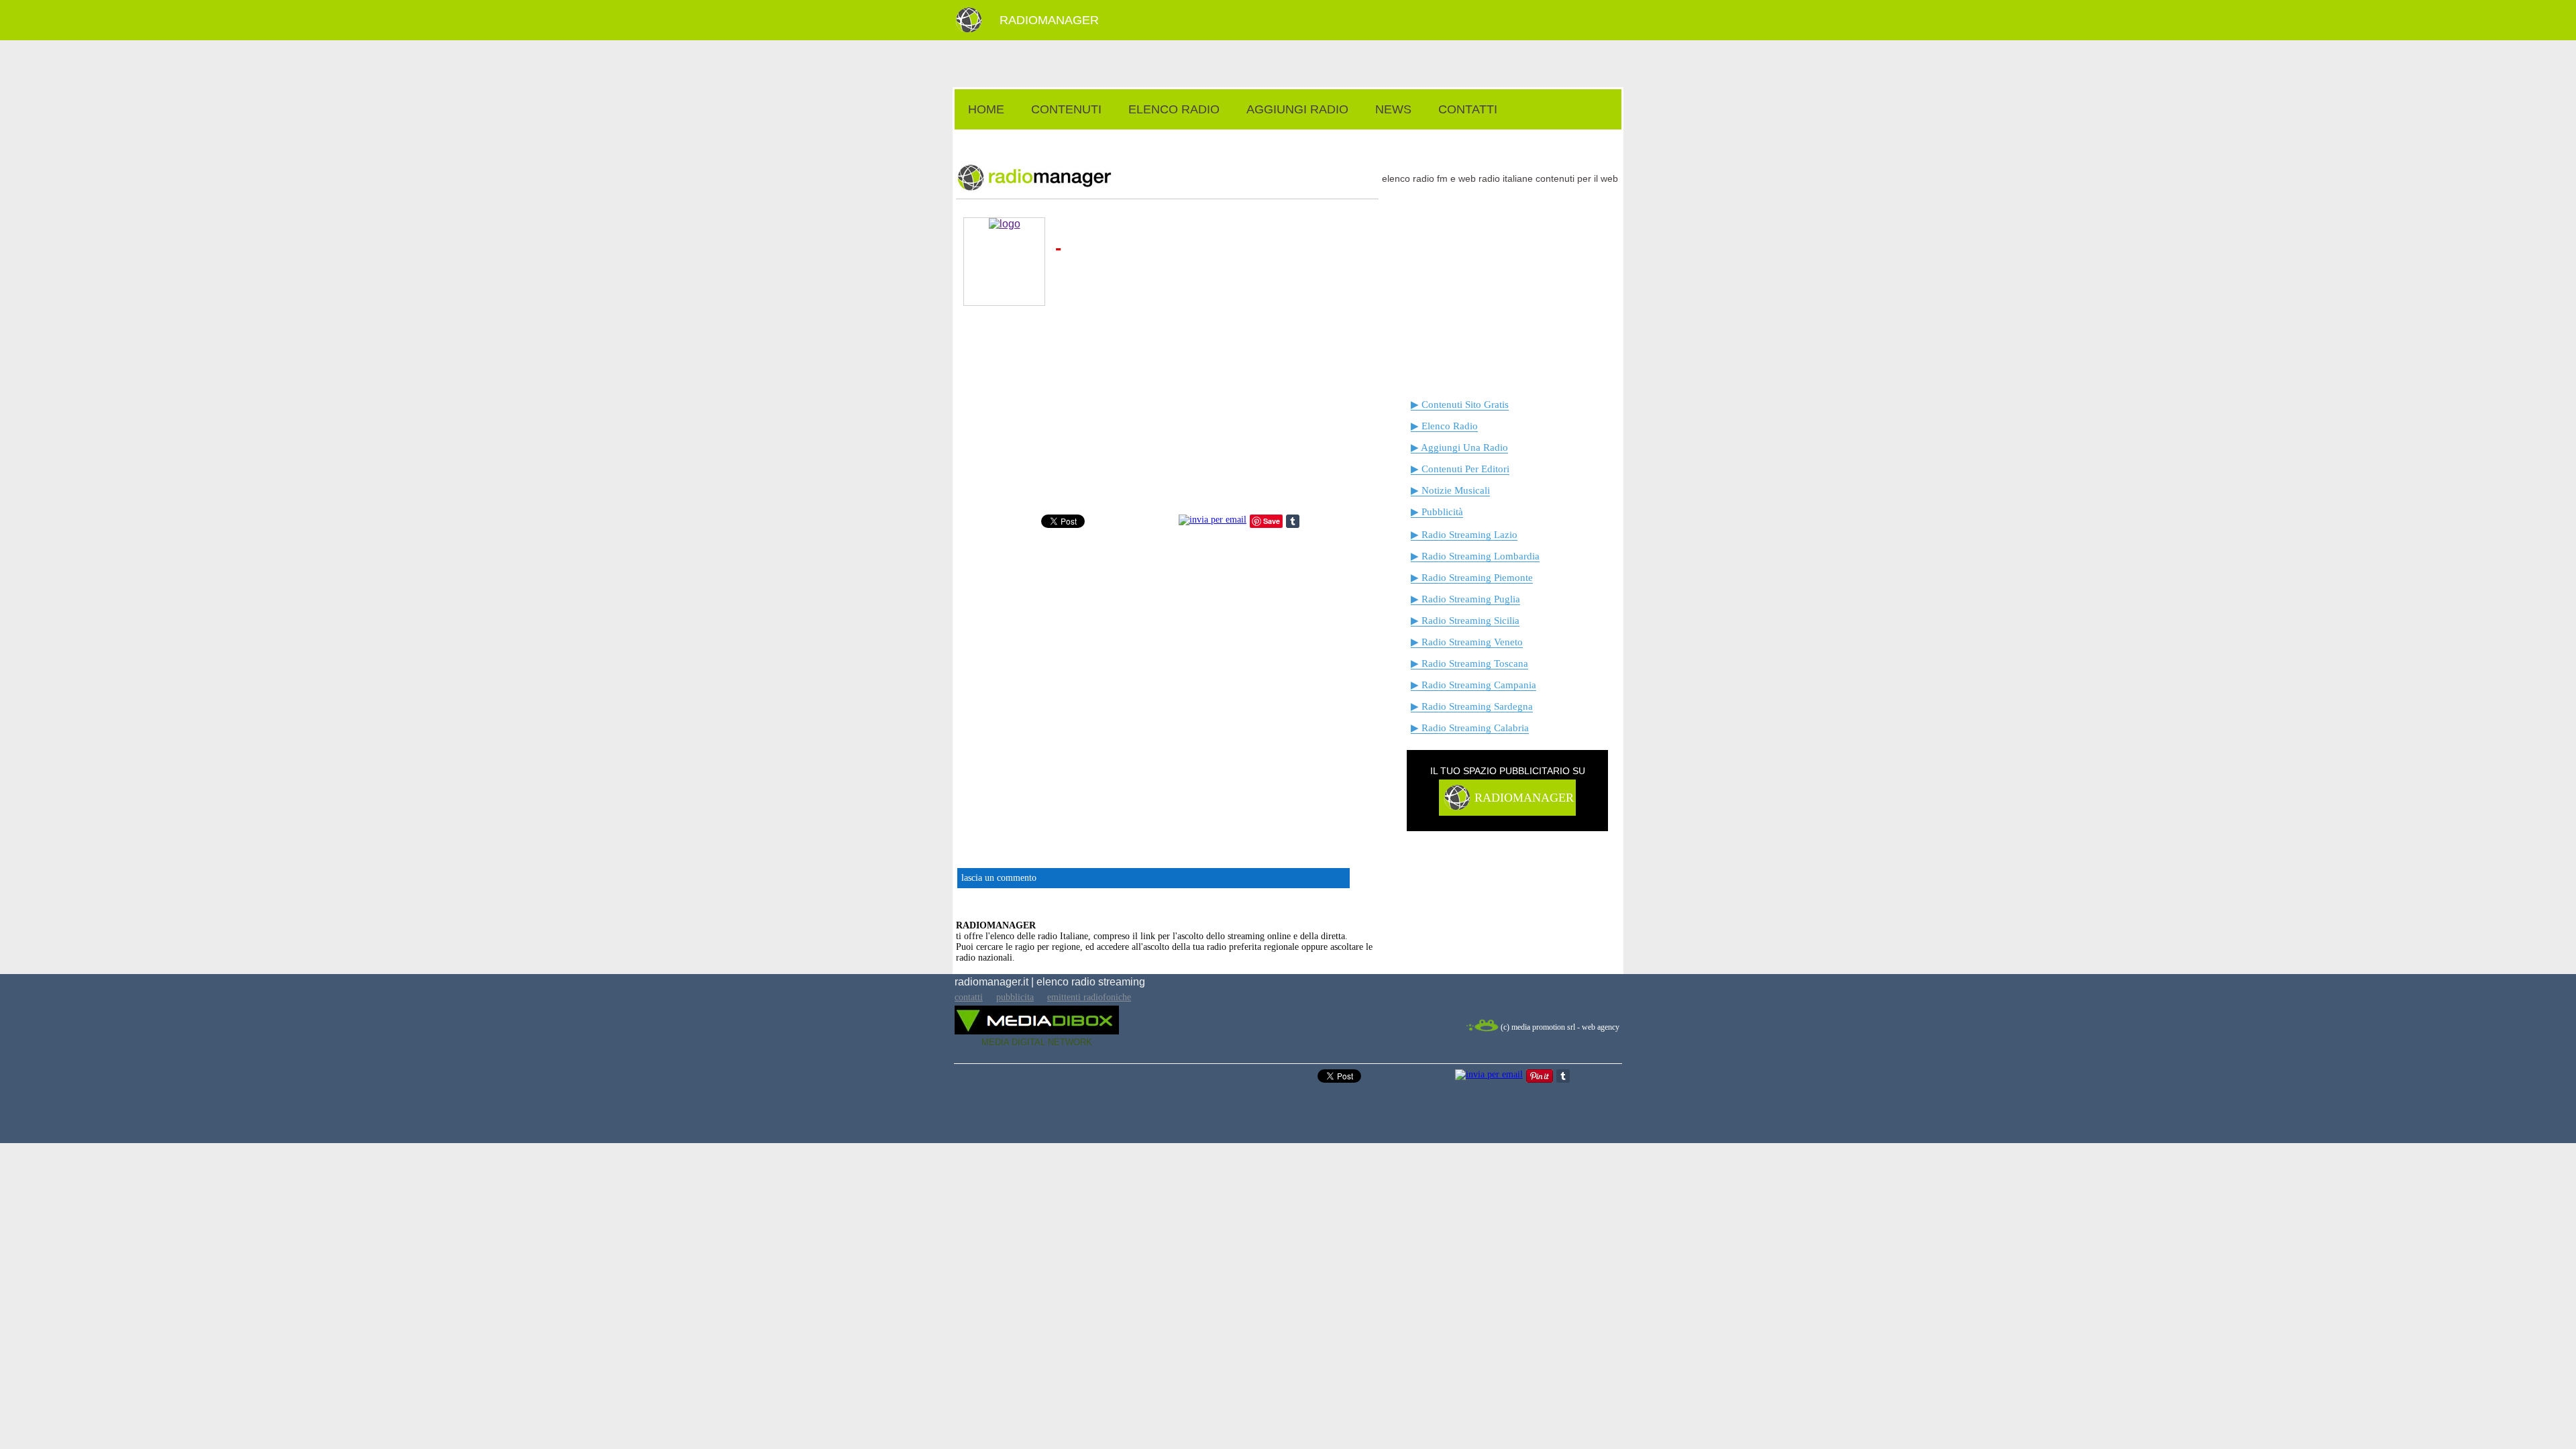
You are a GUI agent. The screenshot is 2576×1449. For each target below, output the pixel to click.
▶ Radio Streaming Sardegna (1472, 706)
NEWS (1393, 109)
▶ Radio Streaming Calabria (1470, 728)
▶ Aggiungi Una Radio (1459, 447)
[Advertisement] (1288, 137)
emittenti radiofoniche (1089, 997)
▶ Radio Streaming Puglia (1465, 599)
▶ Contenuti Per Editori (1460, 469)
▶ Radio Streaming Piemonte (1472, 578)
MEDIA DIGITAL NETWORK (1037, 1042)
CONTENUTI (1066, 109)
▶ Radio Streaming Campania (1473, 685)
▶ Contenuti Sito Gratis (1460, 405)
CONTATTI (1468, 109)
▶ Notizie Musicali (1450, 490)
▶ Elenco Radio (1444, 426)
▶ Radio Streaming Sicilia (1465, 621)
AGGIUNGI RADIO (1297, 109)
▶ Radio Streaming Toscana (1469, 663)
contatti (969, 997)
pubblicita (1015, 997)
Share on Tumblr (1293, 521)
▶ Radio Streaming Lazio (1464, 535)
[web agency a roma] (1482, 1029)
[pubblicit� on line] (1456, 808)
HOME (986, 109)
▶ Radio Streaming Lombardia (1475, 556)
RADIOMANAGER (1049, 20)
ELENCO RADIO (1174, 109)
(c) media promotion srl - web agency (1560, 1027)
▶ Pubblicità (1437, 512)
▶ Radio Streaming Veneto (1467, 642)
